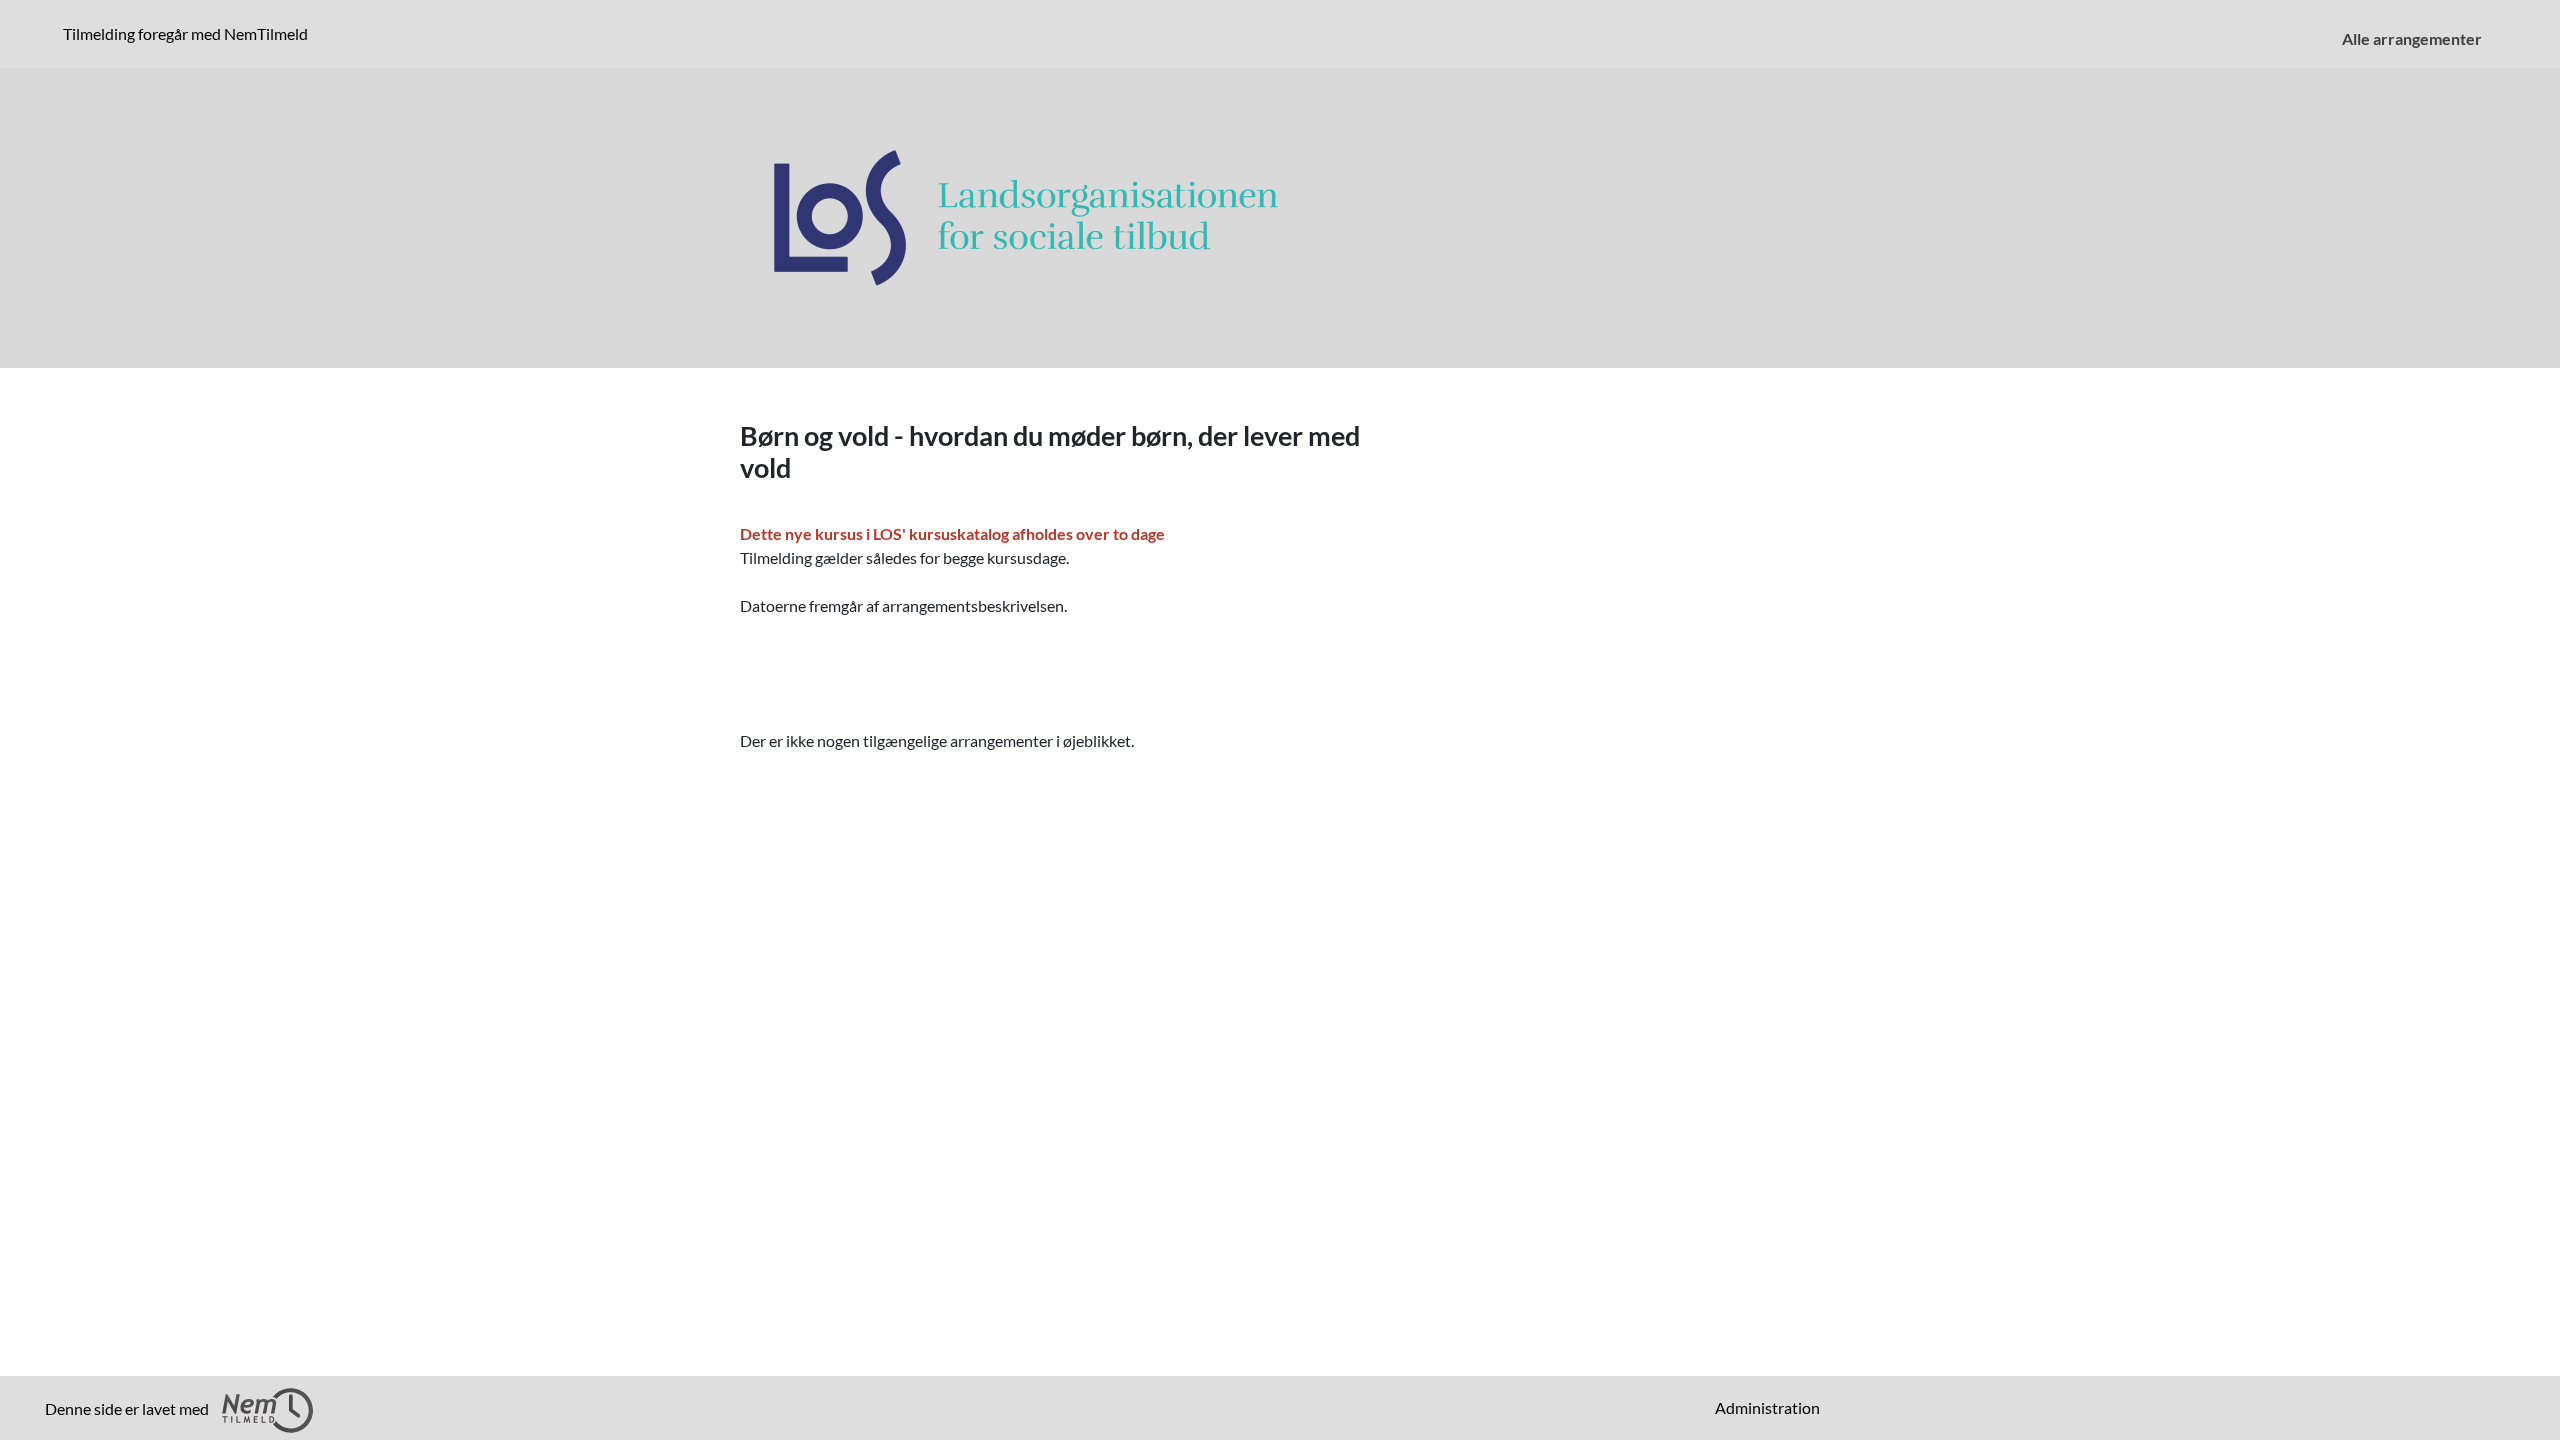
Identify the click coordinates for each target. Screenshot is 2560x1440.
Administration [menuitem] (1767, 1407)
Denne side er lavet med (128, 1408)
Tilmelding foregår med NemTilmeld (189, 33)
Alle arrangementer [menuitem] (2412, 38)
